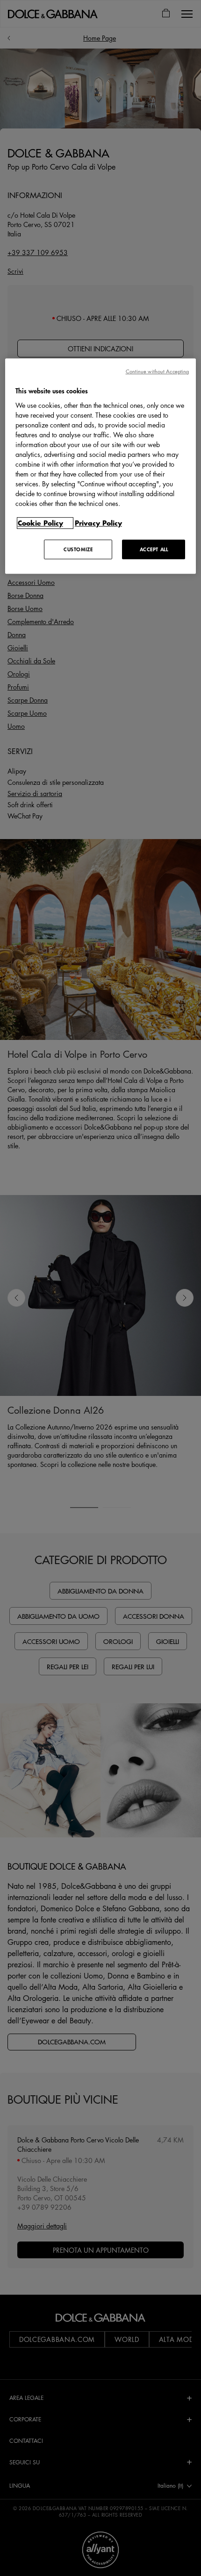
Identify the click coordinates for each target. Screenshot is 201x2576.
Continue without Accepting (158, 371)
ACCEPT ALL (154, 549)
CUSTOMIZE (78, 549)
